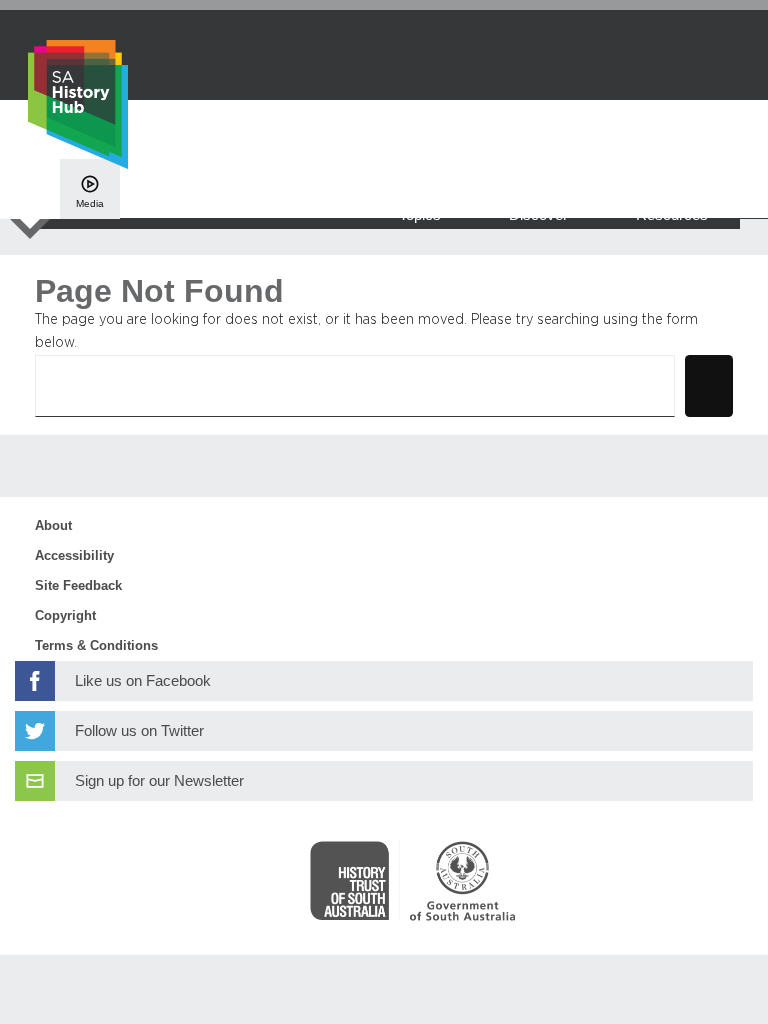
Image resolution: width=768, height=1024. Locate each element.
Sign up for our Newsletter (159, 781)
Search (709, 385)
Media (90, 203)
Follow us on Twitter (139, 731)
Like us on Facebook (143, 681)
